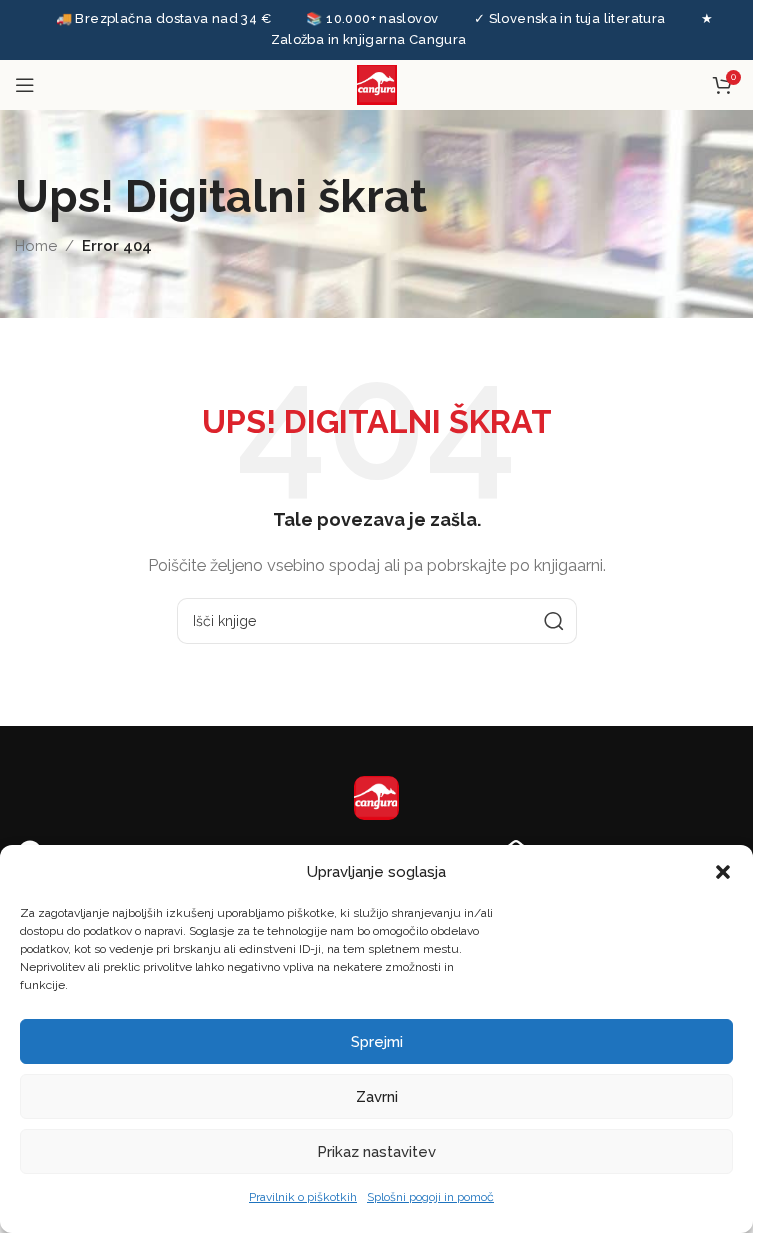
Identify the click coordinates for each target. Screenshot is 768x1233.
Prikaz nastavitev (376, 1152)
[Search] (554, 621)
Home (36, 246)
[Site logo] (377, 83)
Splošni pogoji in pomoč (430, 1197)
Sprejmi (377, 1042)
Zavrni (377, 1097)
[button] (723, 872)
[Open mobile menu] (25, 85)
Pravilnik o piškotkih (303, 1197)
